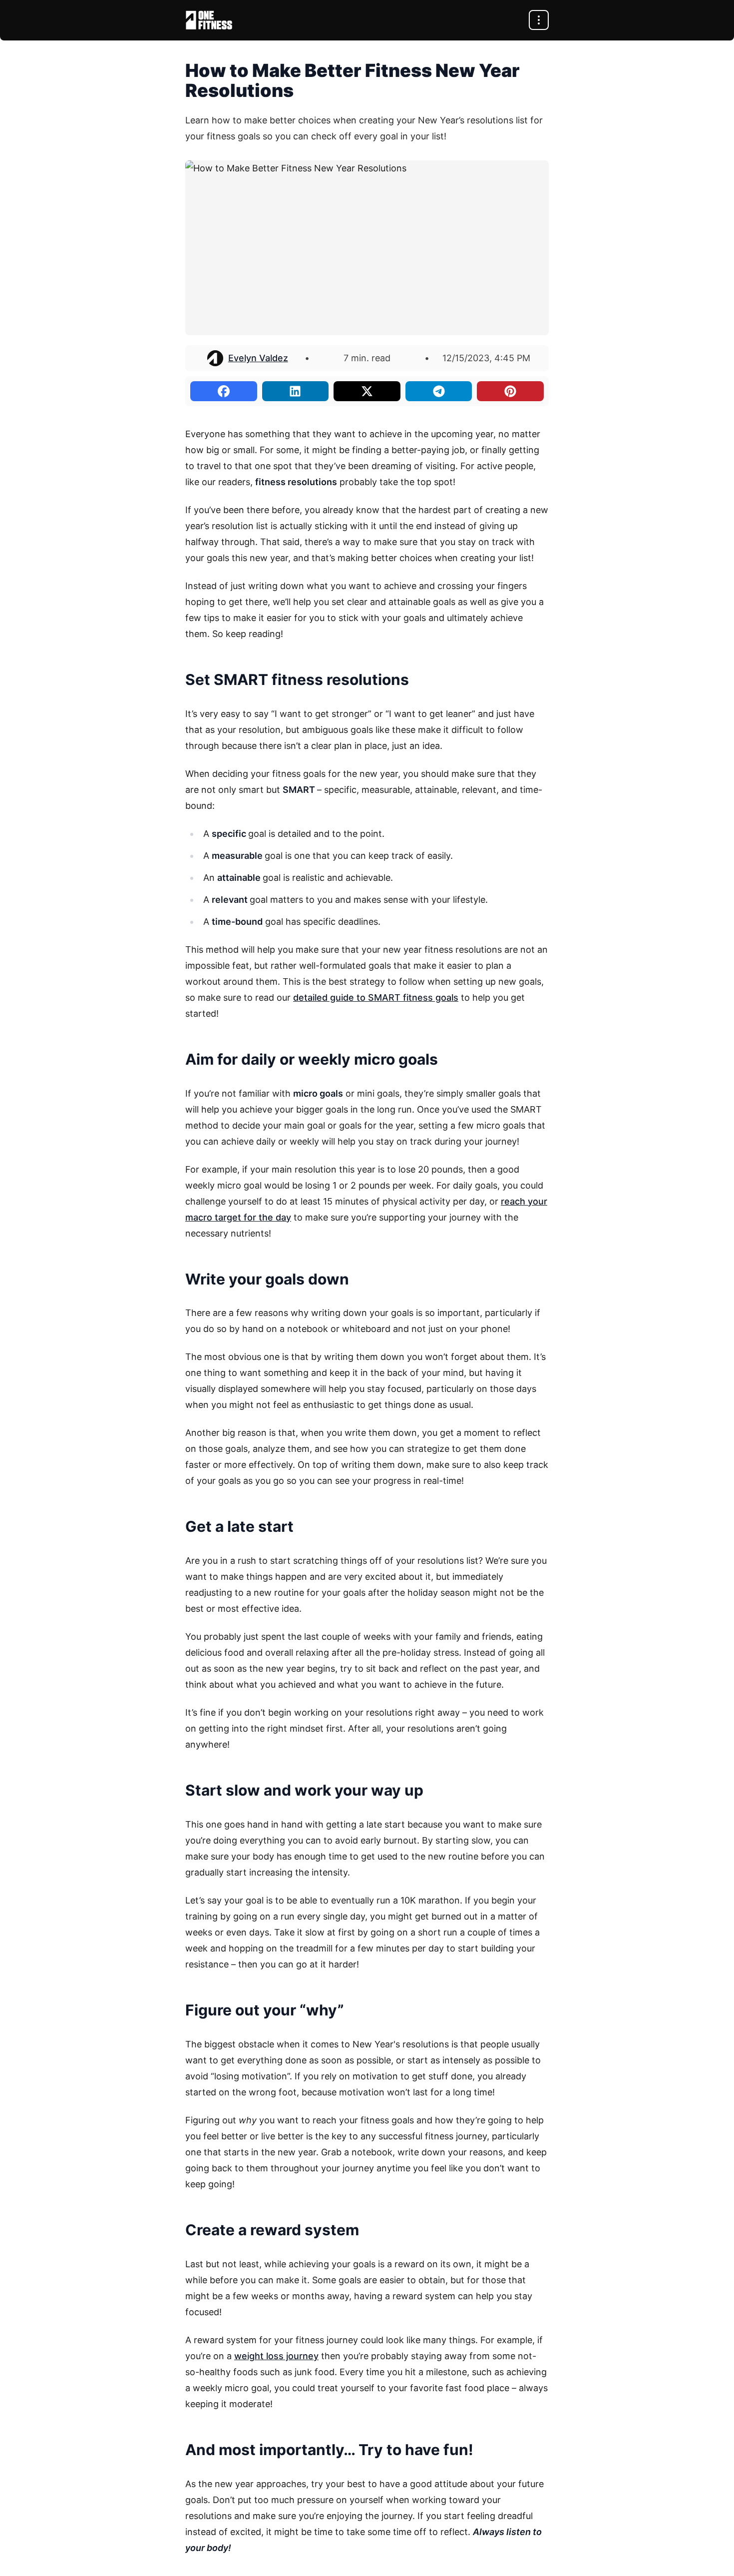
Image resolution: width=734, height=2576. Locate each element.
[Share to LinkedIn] (296, 391)
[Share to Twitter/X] (367, 391)
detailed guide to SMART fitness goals (376, 997)
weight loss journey (276, 2356)
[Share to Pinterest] (510, 391)
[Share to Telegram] (439, 391)
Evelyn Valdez (258, 358)
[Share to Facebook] (224, 391)
